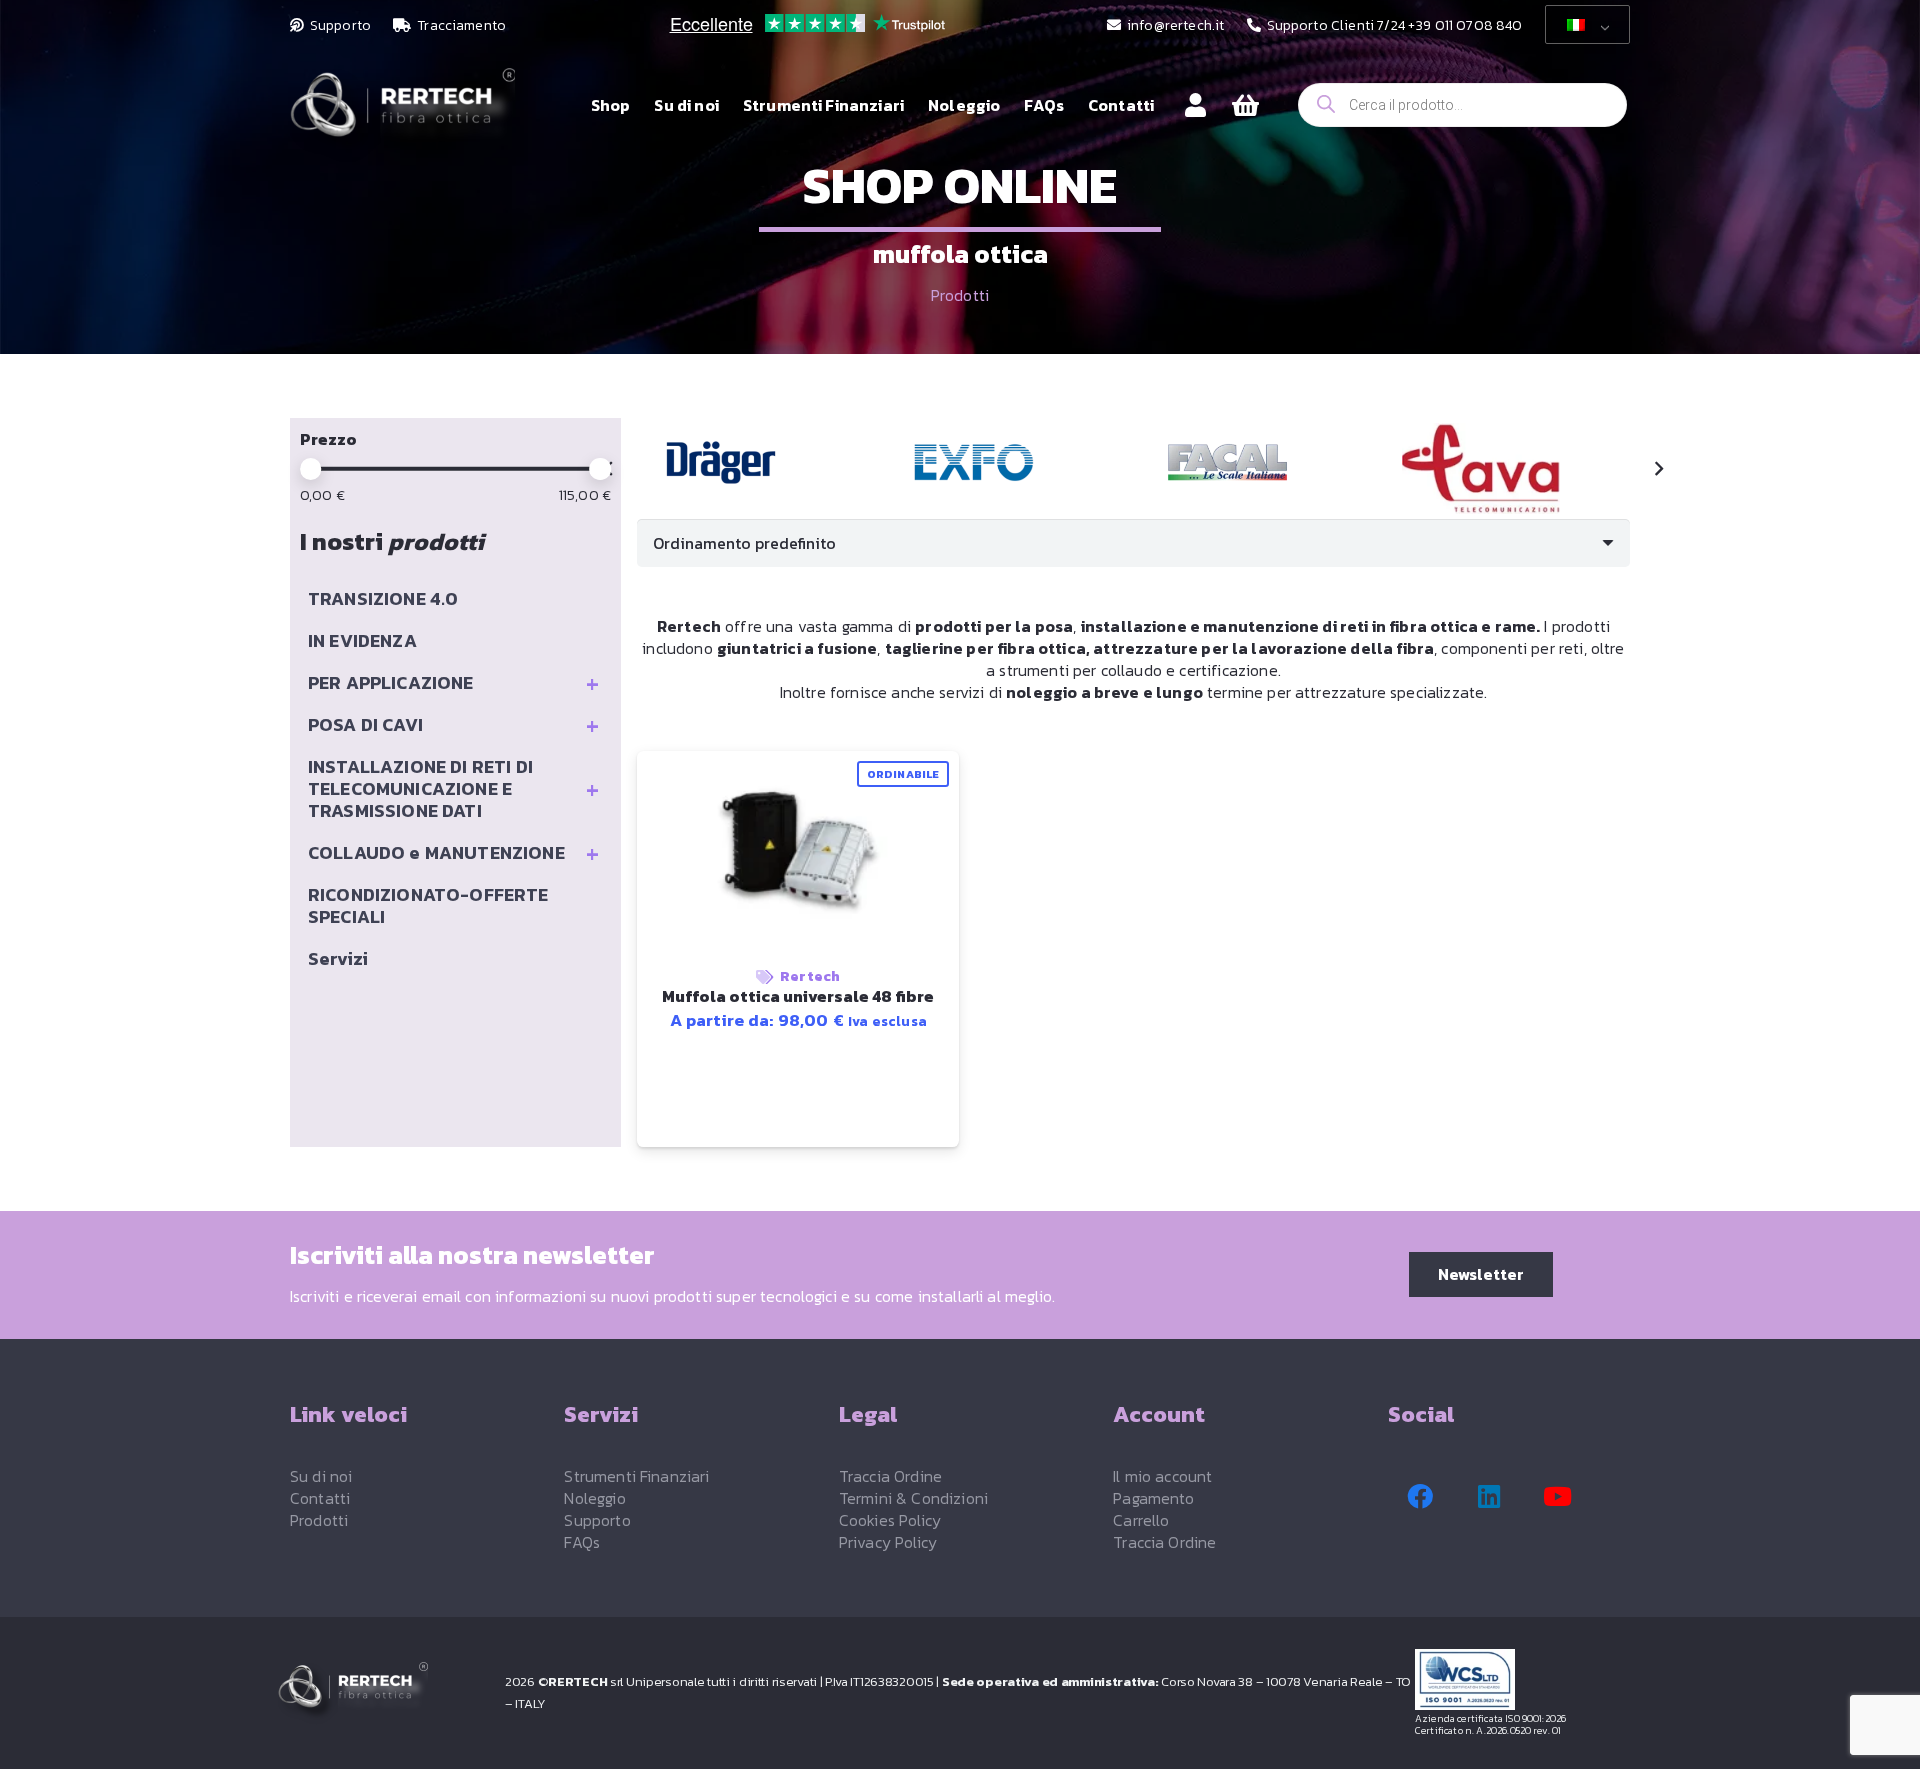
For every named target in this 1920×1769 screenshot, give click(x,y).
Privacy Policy (888, 1542)
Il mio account (1162, 1476)
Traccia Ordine (890, 1476)
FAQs (582, 1542)
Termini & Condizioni (913, 1498)
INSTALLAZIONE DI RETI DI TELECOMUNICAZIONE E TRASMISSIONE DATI (453, 788)
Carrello (1141, 1520)
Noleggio (594, 1498)
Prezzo (328, 439)
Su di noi (321, 1476)
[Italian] (1584, 25)
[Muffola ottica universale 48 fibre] (721, 462)
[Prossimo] (1658, 469)
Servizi (338, 958)
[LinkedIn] (1489, 1497)
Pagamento (1153, 1498)
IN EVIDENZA (362, 640)
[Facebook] (1420, 1497)
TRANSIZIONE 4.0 (383, 598)
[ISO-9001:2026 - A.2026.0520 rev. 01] (1529, 1679)
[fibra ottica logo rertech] (402, 115)
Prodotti (960, 295)
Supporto (597, 1520)
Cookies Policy (890, 1520)
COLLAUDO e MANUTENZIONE (453, 853)
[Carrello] (1245, 105)
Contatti (320, 1498)
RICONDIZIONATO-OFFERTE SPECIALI (428, 905)
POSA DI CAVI (453, 725)
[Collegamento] (1195, 104)
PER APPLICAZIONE (453, 683)
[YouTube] (1558, 1497)
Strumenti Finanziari (636, 1476)
